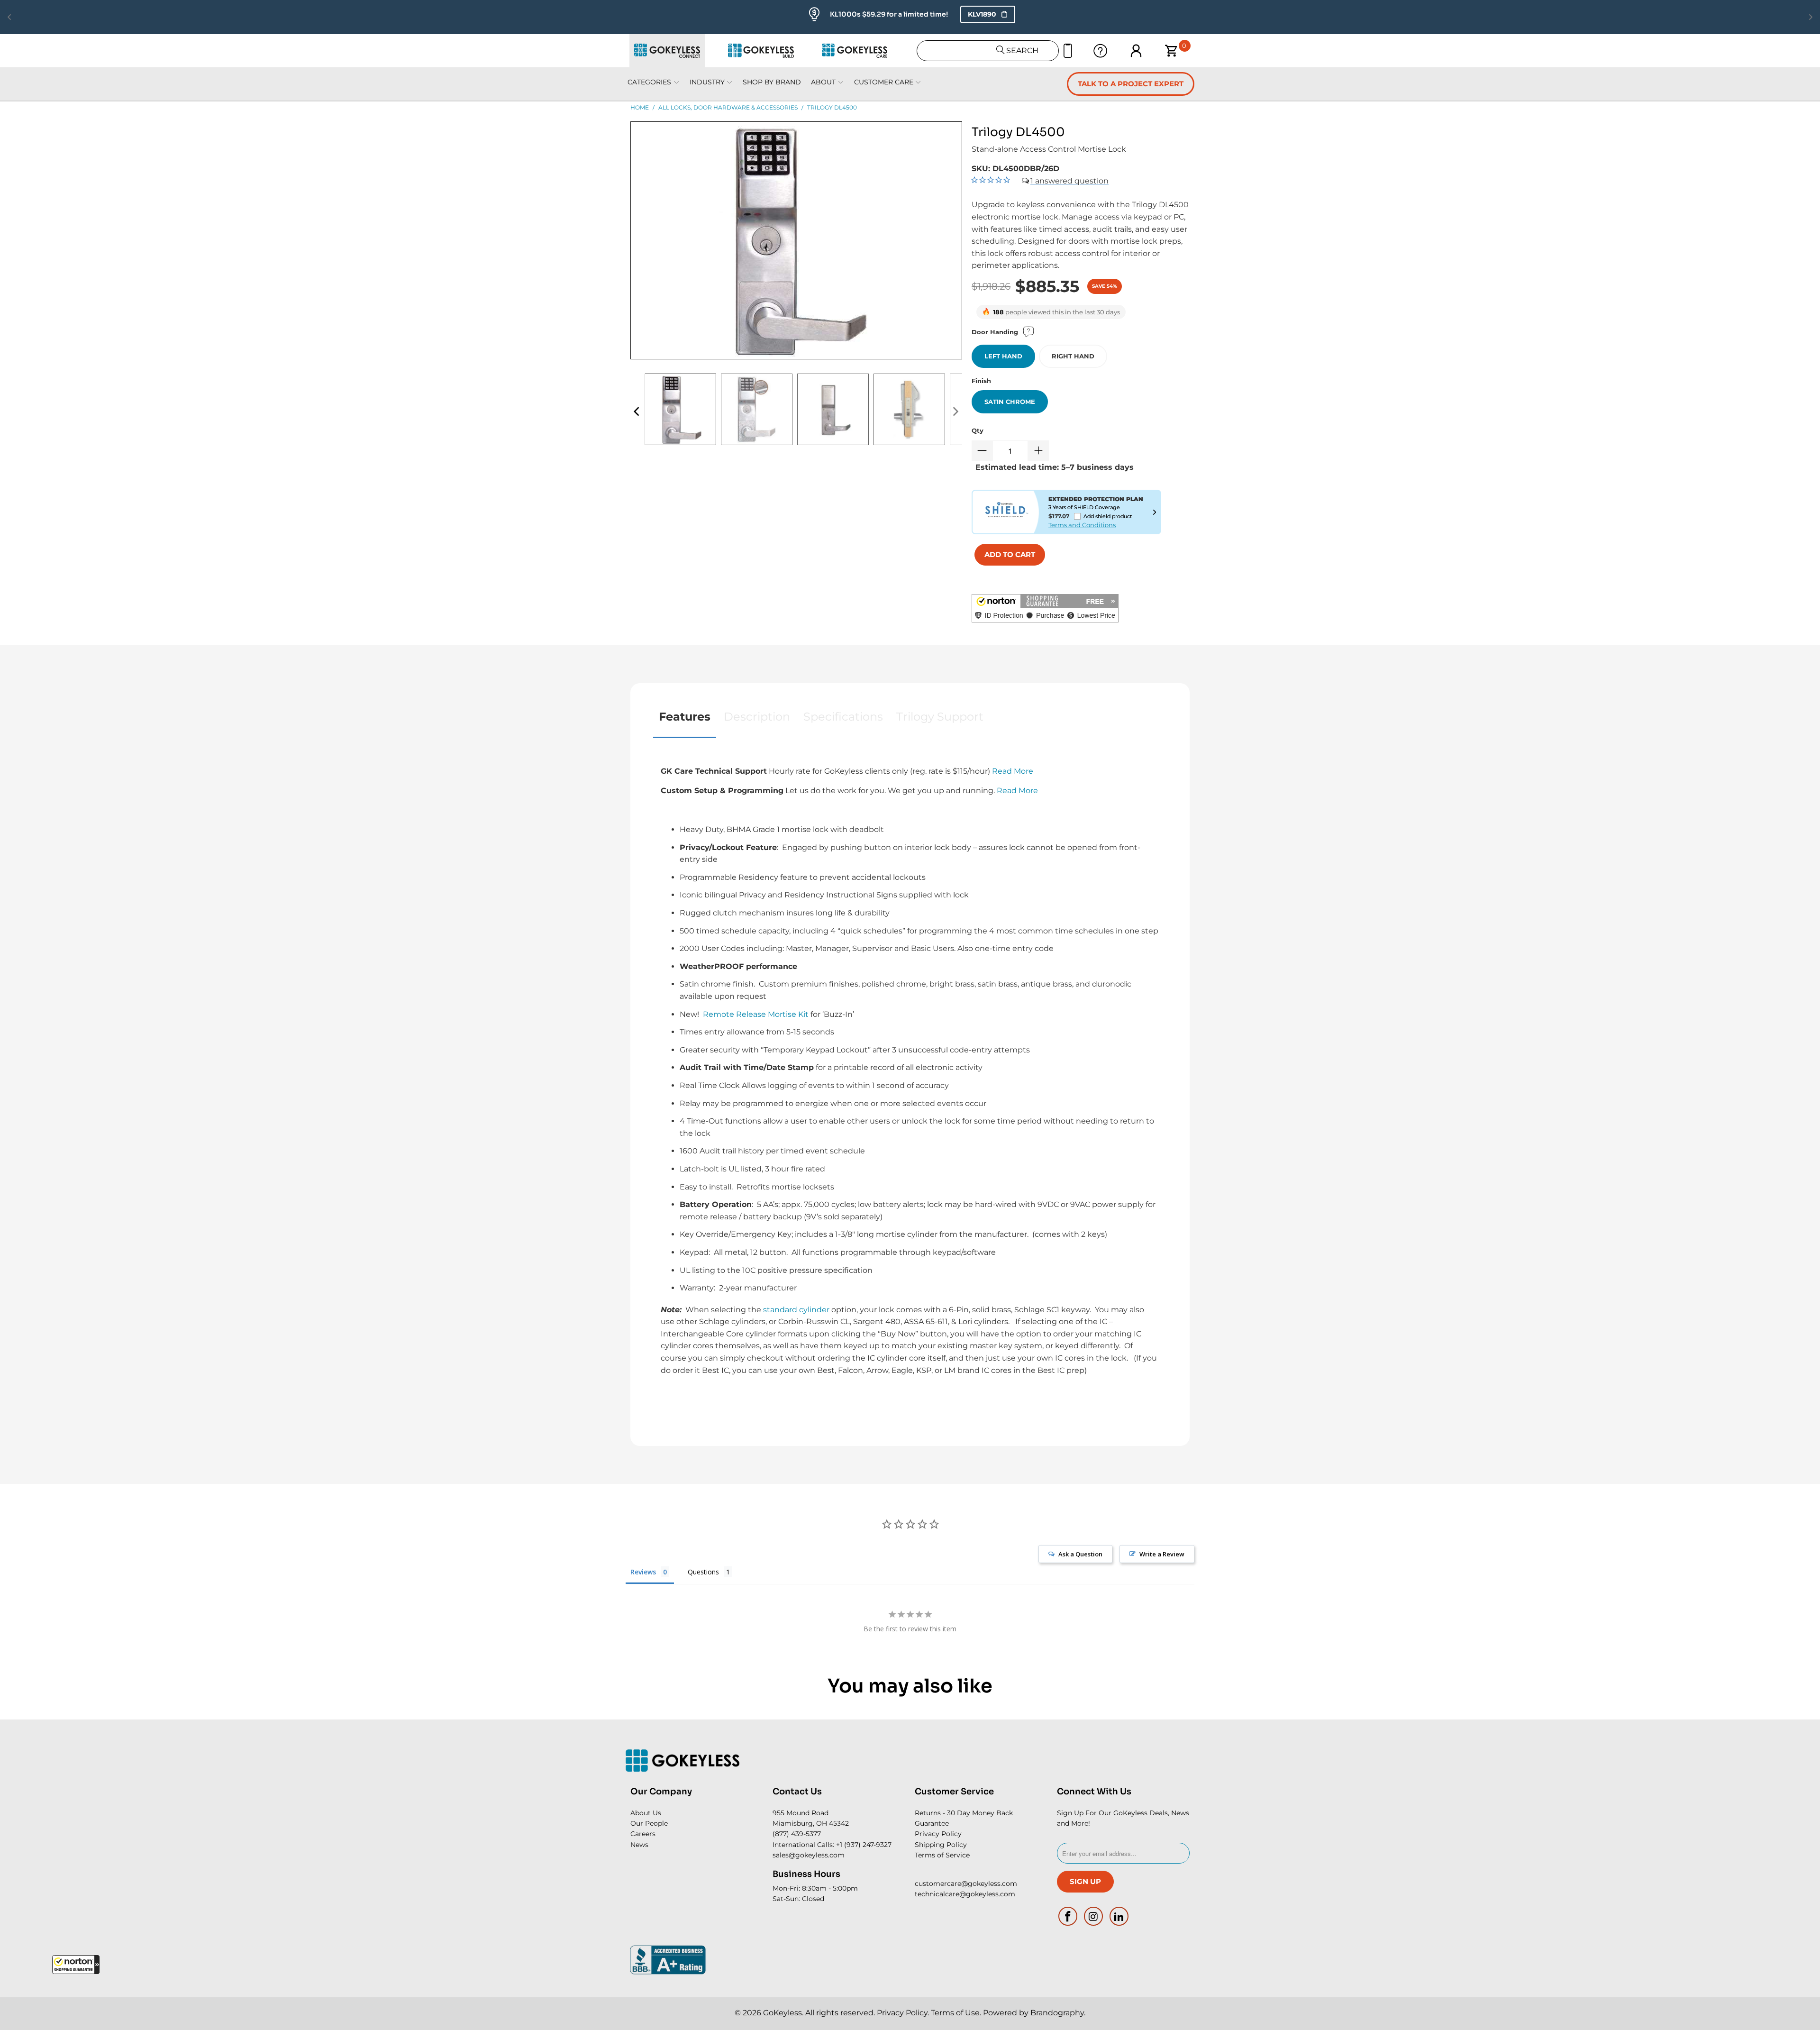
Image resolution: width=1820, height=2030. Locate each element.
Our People (649, 1823)
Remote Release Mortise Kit (756, 1014)
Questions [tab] (703, 1572)
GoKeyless (783, 2013)
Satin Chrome (1010, 402)
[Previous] (637, 412)
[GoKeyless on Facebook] (1068, 1916)
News (639, 1845)
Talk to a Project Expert (1131, 84)
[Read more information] (1155, 512)
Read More (1013, 771)
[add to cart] (1010, 555)
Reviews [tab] (643, 1572)
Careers (643, 1834)
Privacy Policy (938, 1834)
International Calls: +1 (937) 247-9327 (832, 1845)
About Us (646, 1813)
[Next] (955, 412)
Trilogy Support (940, 717)
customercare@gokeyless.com (966, 1884)
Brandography (1057, 2013)
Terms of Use (955, 2013)
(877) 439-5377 (797, 1834)
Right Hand (1073, 356)
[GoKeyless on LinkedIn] (1119, 1916)
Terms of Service (942, 1855)
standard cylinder (796, 1310)
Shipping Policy (941, 1845)
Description (757, 717)
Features (685, 717)
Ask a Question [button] (1080, 1554)
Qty (978, 430)
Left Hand (1003, 356)
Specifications (843, 717)
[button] (76, 1965)
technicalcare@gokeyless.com (965, 1894)
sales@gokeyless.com (809, 1855)
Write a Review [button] (1162, 1554)
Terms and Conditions (1082, 525)
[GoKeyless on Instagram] (1094, 1916)
